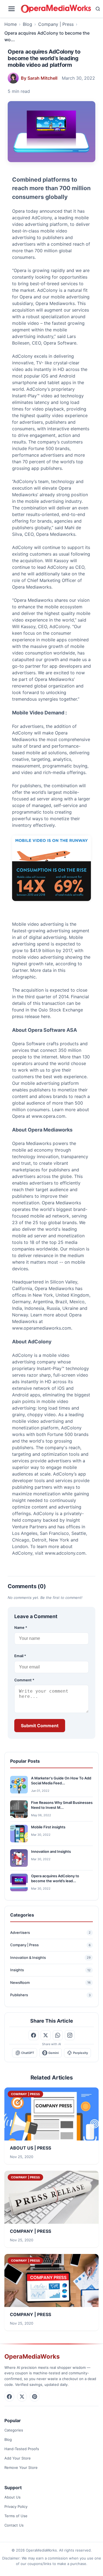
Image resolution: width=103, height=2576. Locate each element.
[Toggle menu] (12, 9)
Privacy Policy (16, 2506)
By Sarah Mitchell (39, 78)
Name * (21, 1627)
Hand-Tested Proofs (22, 2449)
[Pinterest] (35, 2397)
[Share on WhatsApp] (58, 2035)
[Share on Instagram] (70, 2035)
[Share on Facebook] (34, 2035)
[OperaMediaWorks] (56, 9)
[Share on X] (46, 2035)
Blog (27, 24)
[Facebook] (9, 2397)
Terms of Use (16, 2516)
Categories (14, 2430)
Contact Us (14, 2525)
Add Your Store (18, 2458)
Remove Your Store (21, 2467)
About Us (12, 2497)
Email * (20, 1656)
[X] (22, 2397)
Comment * (24, 1680)
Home (11, 24)
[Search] (98, 9)
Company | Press (56, 24)
